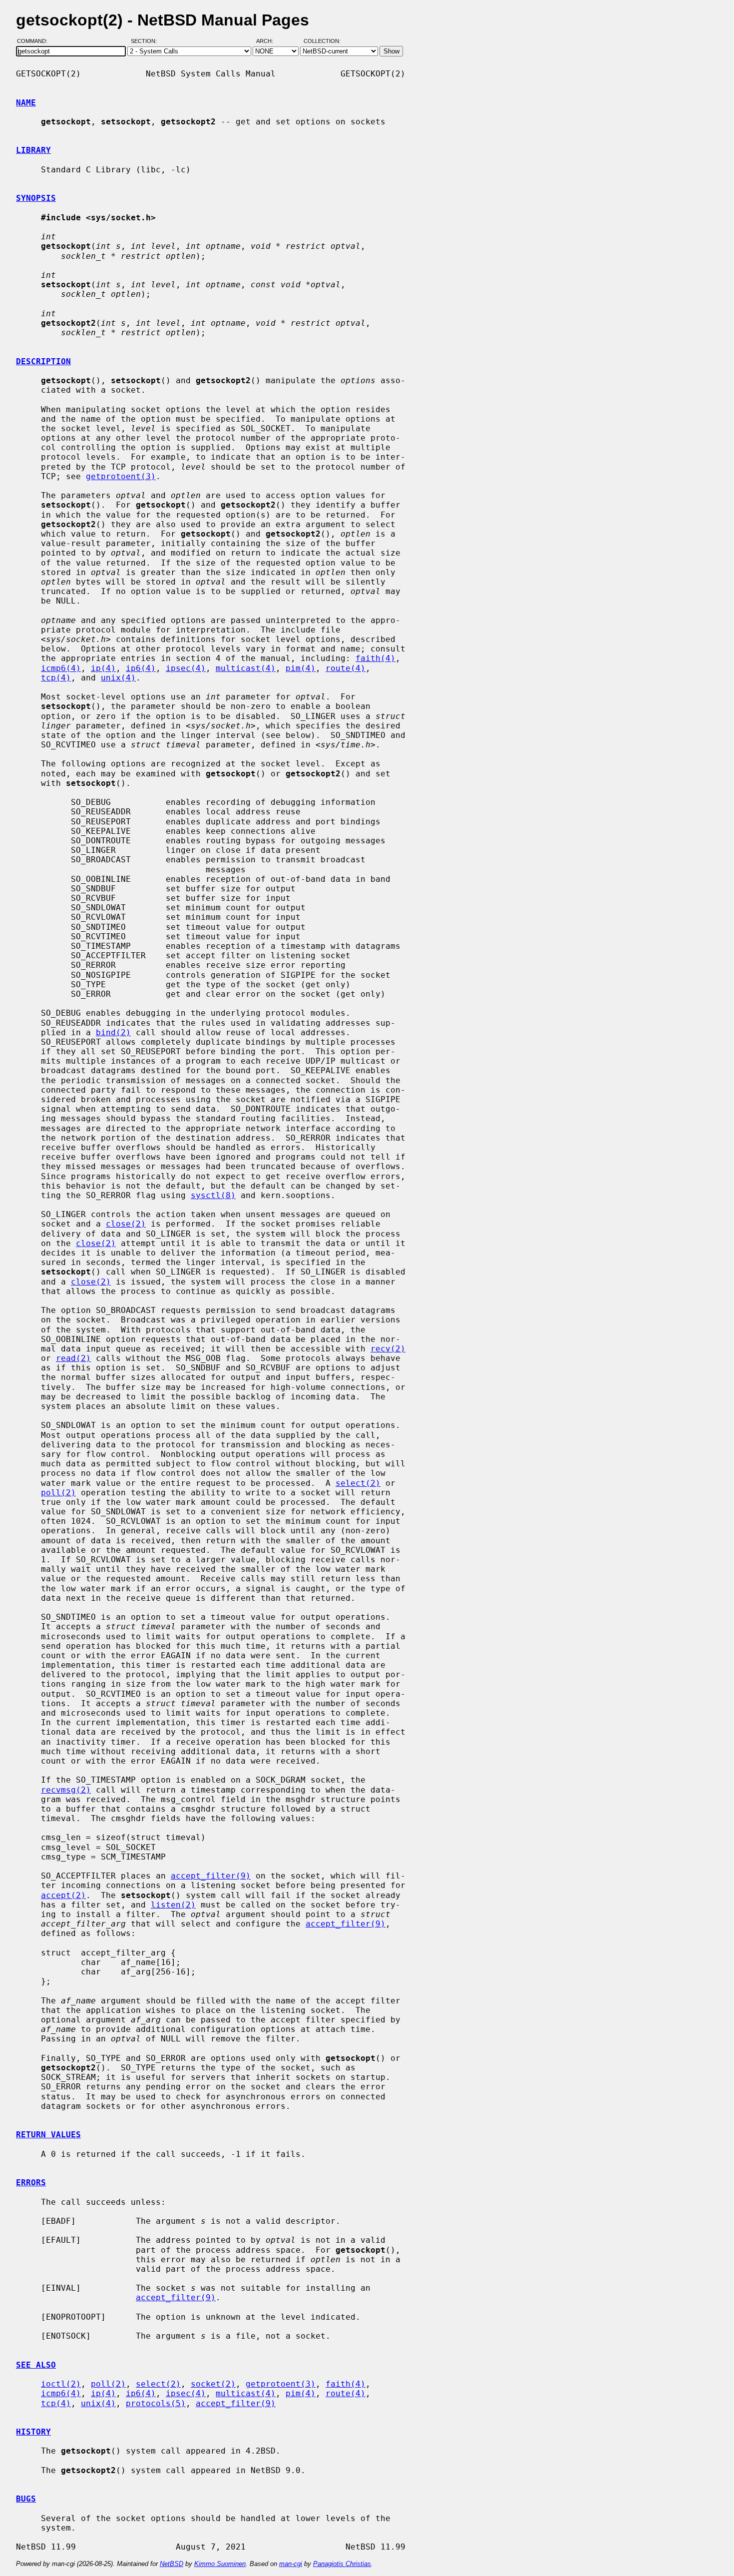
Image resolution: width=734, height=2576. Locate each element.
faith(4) (375, 658)
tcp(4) (56, 678)
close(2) (126, 1224)
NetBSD (172, 2564)
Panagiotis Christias (342, 2564)
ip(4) (103, 668)
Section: (146, 41)
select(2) (358, 1483)
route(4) (346, 668)
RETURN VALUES (48, 2135)
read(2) (73, 1358)
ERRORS (31, 2183)
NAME (26, 103)
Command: (35, 41)
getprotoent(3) (121, 476)
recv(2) (388, 1349)
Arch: (269, 41)
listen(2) (173, 1905)
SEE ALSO (36, 2365)
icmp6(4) (61, 668)
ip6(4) (141, 668)
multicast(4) (246, 668)
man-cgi (291, 2564)
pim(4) (301, 668)
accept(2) (63, 1895)
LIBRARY (33, 150)
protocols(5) (156, 2403)
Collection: (322, 41)
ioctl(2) (61, 2384)
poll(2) (58, 1493)
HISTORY (33, 2432)
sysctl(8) (213, 1195)
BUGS (26, 2499)
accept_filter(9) (211, 1876)
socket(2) (213, 2384)
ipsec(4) (186, 668)
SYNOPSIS (36, 198)
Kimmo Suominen (220, 2564)
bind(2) (113, 1032)
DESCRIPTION (43, 361)
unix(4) (118, 678)
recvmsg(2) (66, 1790)
